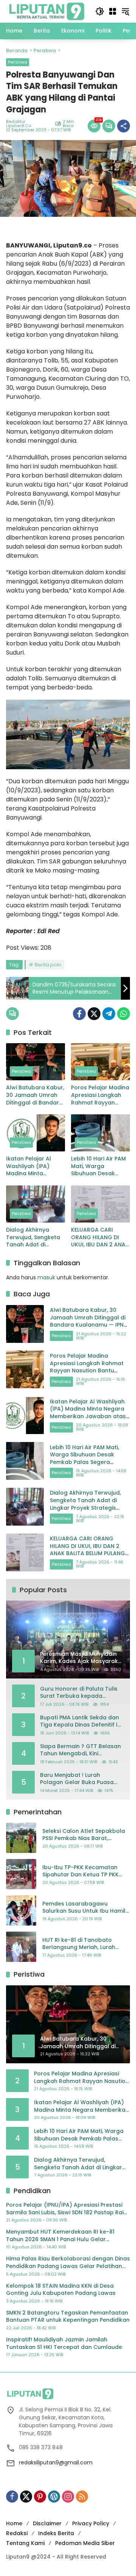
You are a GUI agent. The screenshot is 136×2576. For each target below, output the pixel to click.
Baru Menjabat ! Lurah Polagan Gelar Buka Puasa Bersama (77, 1779)
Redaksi (17, 2533)
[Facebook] (79, 1014)
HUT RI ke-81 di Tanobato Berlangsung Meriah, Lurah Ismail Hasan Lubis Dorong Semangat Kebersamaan (79, 1944)
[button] (100, 11)
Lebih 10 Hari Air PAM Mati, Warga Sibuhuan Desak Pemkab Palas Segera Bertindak (98, 1166)
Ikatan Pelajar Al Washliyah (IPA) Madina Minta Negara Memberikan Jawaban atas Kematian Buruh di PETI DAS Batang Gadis (34, 1166)
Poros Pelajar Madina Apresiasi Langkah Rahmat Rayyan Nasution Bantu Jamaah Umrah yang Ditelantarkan (100, 1095)
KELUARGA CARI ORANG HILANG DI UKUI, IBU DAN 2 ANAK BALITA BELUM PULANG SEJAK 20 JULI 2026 (100, 1237)
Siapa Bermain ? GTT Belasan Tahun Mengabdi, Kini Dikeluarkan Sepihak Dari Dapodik (80, 1750)
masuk (46, 1277)
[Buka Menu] (113, 11)
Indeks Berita (56, 2533)
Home (14, 2523)
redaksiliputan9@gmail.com (56, 2462)
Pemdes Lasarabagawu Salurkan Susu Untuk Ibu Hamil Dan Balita (84, 1908)
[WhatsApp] (124, 1014)
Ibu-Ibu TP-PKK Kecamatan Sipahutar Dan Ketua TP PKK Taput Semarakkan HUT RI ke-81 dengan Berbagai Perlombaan (84, 1871)
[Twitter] (94, 1014)
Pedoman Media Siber (85, 2543)
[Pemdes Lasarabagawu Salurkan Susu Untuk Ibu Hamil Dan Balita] (21, 1910)
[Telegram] (109, 1014)
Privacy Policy (91, 2523)
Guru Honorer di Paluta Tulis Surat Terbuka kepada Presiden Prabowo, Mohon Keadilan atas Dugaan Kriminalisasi (79, 1693)
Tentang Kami (25, 2543)
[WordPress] (54, 2497)
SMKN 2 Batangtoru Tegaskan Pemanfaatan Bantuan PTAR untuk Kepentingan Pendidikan (68, 2317)
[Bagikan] (124, 126)
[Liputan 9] (47, 11)
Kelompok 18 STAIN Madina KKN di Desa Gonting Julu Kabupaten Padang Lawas (61, 2290)
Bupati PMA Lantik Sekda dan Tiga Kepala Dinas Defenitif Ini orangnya (81, 1721)
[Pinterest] (40, 2497)
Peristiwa (18, 62)
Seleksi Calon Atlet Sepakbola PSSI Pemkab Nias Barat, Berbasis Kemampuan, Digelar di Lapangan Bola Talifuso (84, 1835)
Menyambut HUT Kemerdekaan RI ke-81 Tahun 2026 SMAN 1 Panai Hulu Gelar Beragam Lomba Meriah (60, 2236)
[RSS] (82, 2497)
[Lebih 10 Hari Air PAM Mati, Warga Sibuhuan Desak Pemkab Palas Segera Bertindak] (100, 1133)
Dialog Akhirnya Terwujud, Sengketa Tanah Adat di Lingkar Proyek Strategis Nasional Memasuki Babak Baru (33, 1237)
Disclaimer (47, 2523)
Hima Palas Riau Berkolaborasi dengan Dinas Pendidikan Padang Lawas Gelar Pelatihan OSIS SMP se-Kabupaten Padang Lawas (68, 2263)
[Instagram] (68, 2497)
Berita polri (48, 965)
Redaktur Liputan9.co (19, 124)
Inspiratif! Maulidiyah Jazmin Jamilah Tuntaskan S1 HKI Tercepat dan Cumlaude (64, 2343)
